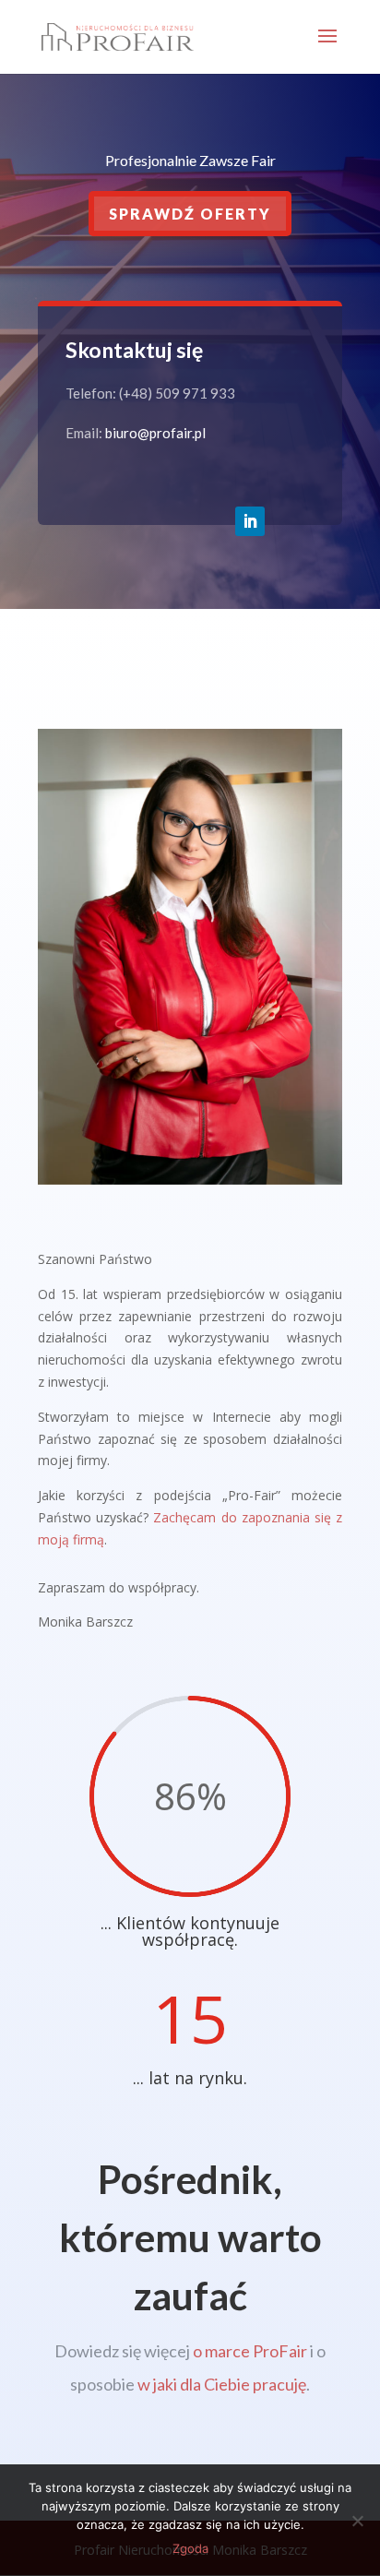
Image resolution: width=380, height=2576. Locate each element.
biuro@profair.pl (155, 433)
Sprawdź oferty (190, 214)
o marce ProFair (250, 2351)
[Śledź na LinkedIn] (250, 521)
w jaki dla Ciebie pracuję (222, 2384)
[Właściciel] (190, 1180)
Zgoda (190, 2548)
